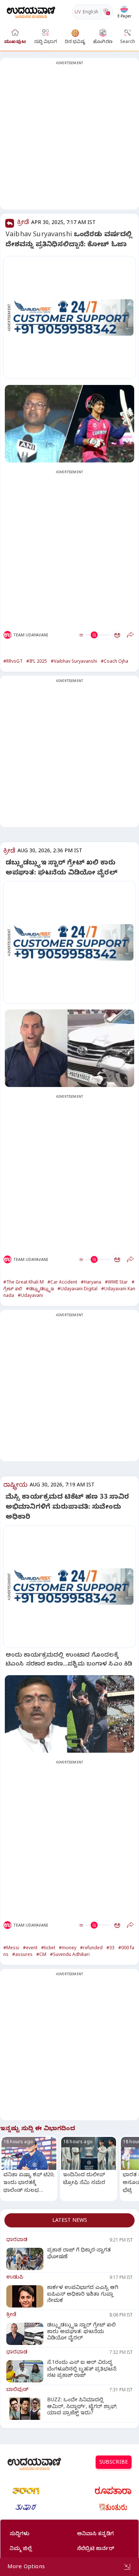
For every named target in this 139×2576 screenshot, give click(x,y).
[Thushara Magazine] (26, 2507)
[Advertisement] (69, 138)
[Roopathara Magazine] (113, 2491)
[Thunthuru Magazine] (113, 2507)
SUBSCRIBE (114, 2463)
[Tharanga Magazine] (26, 2491)
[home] (31, 12)
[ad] (73, 317)
